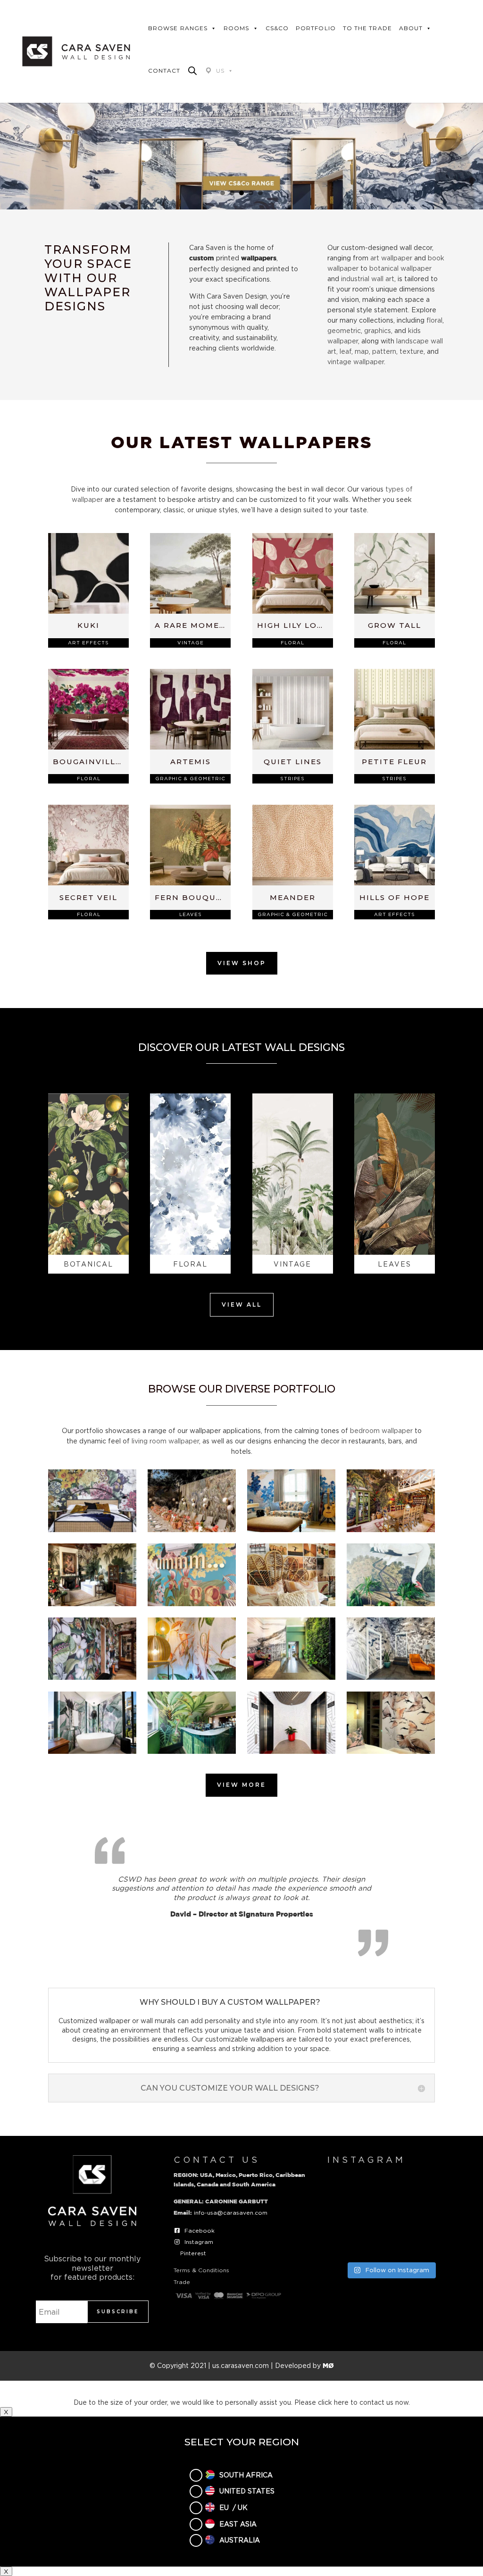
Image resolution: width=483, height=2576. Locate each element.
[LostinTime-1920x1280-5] (192, 1751)
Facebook (200, 2230)
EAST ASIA (238, 2524)
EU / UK (233, 2507)
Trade (182, 2282)
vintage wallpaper (356, 362)
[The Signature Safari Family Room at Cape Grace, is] (437, 2215)
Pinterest (193, 2253)
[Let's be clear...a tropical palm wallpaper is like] (391, 2242)
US (220, 71)
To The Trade (367, 28)
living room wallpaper (165, 1441)
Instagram (199, 2242)
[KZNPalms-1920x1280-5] (92, 1751)
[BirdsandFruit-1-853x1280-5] (192, 1677)
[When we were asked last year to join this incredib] (437, 2242)
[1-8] (92, 1530)
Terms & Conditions (201, 2270)
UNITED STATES (247, 2491)
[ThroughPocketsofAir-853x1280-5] (391, 1751)
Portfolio (316, 28)
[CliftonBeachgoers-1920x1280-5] (391, 1677)
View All (242, 1305)
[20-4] (291, 1530)
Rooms (236, 28)
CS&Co (277, 28)
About (411, 28)
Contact (164, 71)
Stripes (292, 779)
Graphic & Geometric (190, 779)
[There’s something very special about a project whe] (391, 2215)
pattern (384, 351)
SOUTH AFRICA (246, 2475)
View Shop (242, 963)
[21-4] (391, 1530)
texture (412, 351)
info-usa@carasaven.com (231, 2213)
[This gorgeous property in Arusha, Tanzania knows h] (437, 2189)
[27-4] (192, 1604)
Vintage (191, 643)
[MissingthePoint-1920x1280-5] (291, 1751)
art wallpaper (391, 258)
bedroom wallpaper (381, 1430)
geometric (344, 330)
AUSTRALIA (240, 2540)
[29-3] (391, 1604)
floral (434, 320)
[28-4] (291, 1604)
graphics (378, 330)
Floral (292, 643)
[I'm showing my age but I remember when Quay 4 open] (345, 2189)
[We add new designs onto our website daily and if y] (391, 2189)
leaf (346, 351)
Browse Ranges (178, 28)
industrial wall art (368, 279)
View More (241, 1785)
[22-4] (92, 1604)
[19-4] (192, 1530)
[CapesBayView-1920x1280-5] (291, 1677)
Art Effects (88, 643)
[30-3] (92, 1677)
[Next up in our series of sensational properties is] (345, 2242)
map (362, 351)
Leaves (191, 914)
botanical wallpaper (400, 268)
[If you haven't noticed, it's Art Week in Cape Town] (345, 2215)
